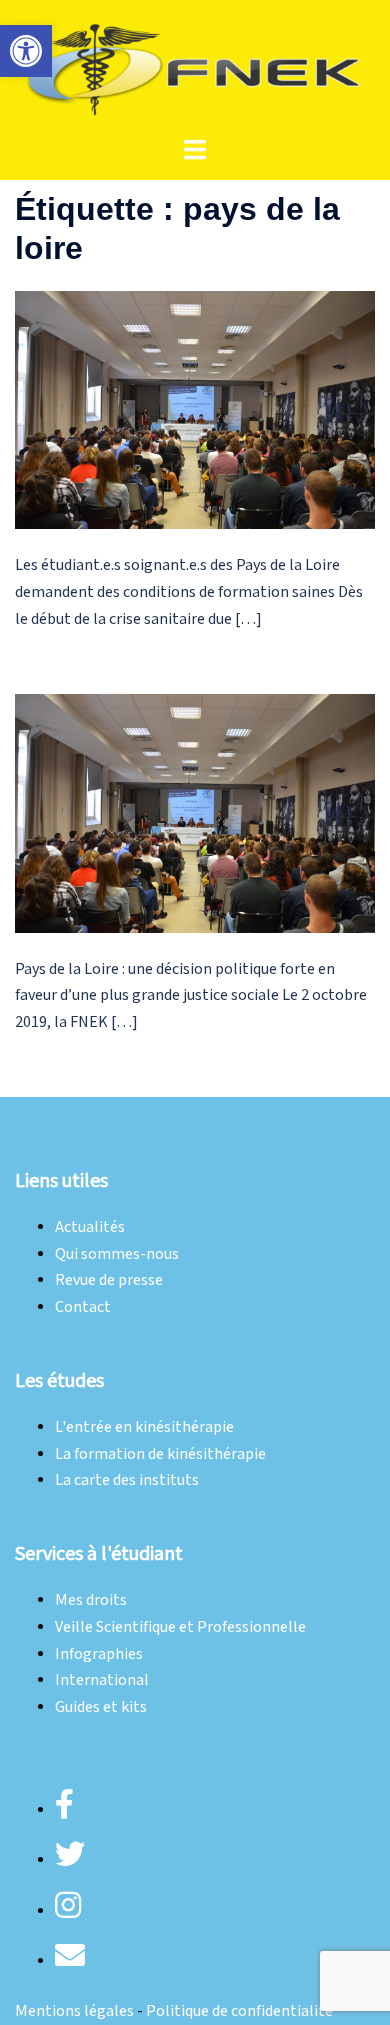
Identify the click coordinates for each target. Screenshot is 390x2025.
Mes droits (91, 1600)
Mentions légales (74, 2011)
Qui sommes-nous (117, 1254)
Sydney (324, 1129)
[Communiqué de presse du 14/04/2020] (195, 409)
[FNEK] (195, 67)
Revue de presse (109, 1280)
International (102, 1680)
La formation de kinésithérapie (160, 1454)
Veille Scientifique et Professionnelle (180, 1627)
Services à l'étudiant (99, 1554)
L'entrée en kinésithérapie (144, 1427)
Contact (83, 1307)
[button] (26, 51)
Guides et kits (101, 1707)
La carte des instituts (127, 1480)
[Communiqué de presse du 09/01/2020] (195, 812)
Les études (59, 1381)
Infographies (99, 1654)
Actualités (90, 1227)
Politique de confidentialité (239, 2011)
